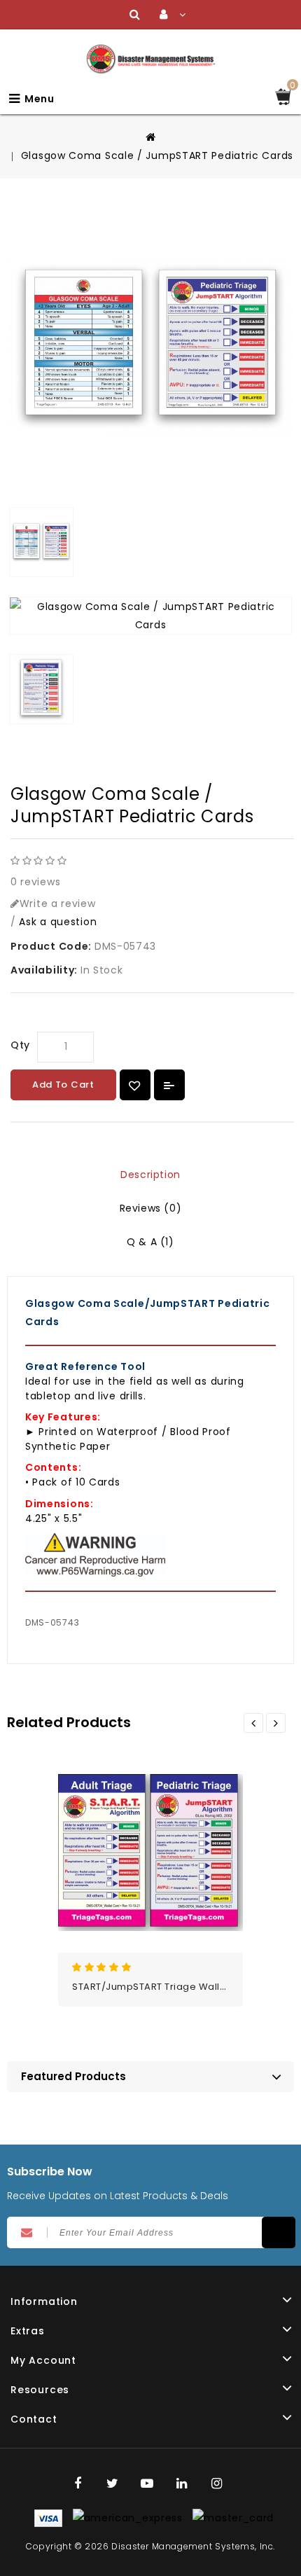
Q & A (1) (150, 1242)
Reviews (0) (151, 1208)
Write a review (58, 903)
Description (150, 1175)
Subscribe (279, 2232)
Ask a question (58, 922)
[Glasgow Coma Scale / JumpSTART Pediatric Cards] (150, 347)
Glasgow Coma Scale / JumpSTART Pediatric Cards (157, 155)
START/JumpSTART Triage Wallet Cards (167, 1987)
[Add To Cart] (182, 1834)
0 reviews (35, 882)
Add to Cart (63, 1085)
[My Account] (173, 15)
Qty (20, 1045)
